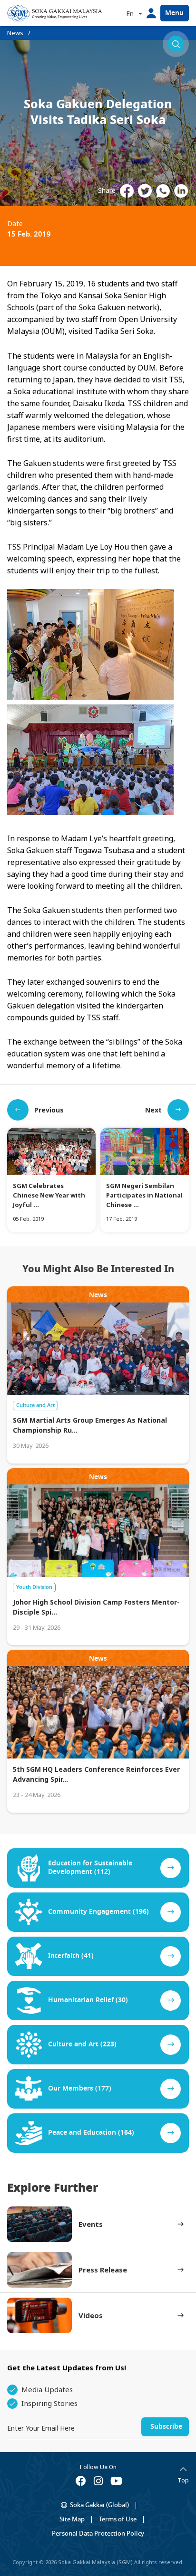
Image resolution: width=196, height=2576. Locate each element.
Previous (49, 1110)
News (15, 33)
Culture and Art (35, 1405)
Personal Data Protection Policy (98, 2533)
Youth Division (34, 1587)
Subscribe (166, 2427)
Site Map (72, 2519)
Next (153, 1110)
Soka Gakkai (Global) (99, 2505)
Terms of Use (118, 2519)
